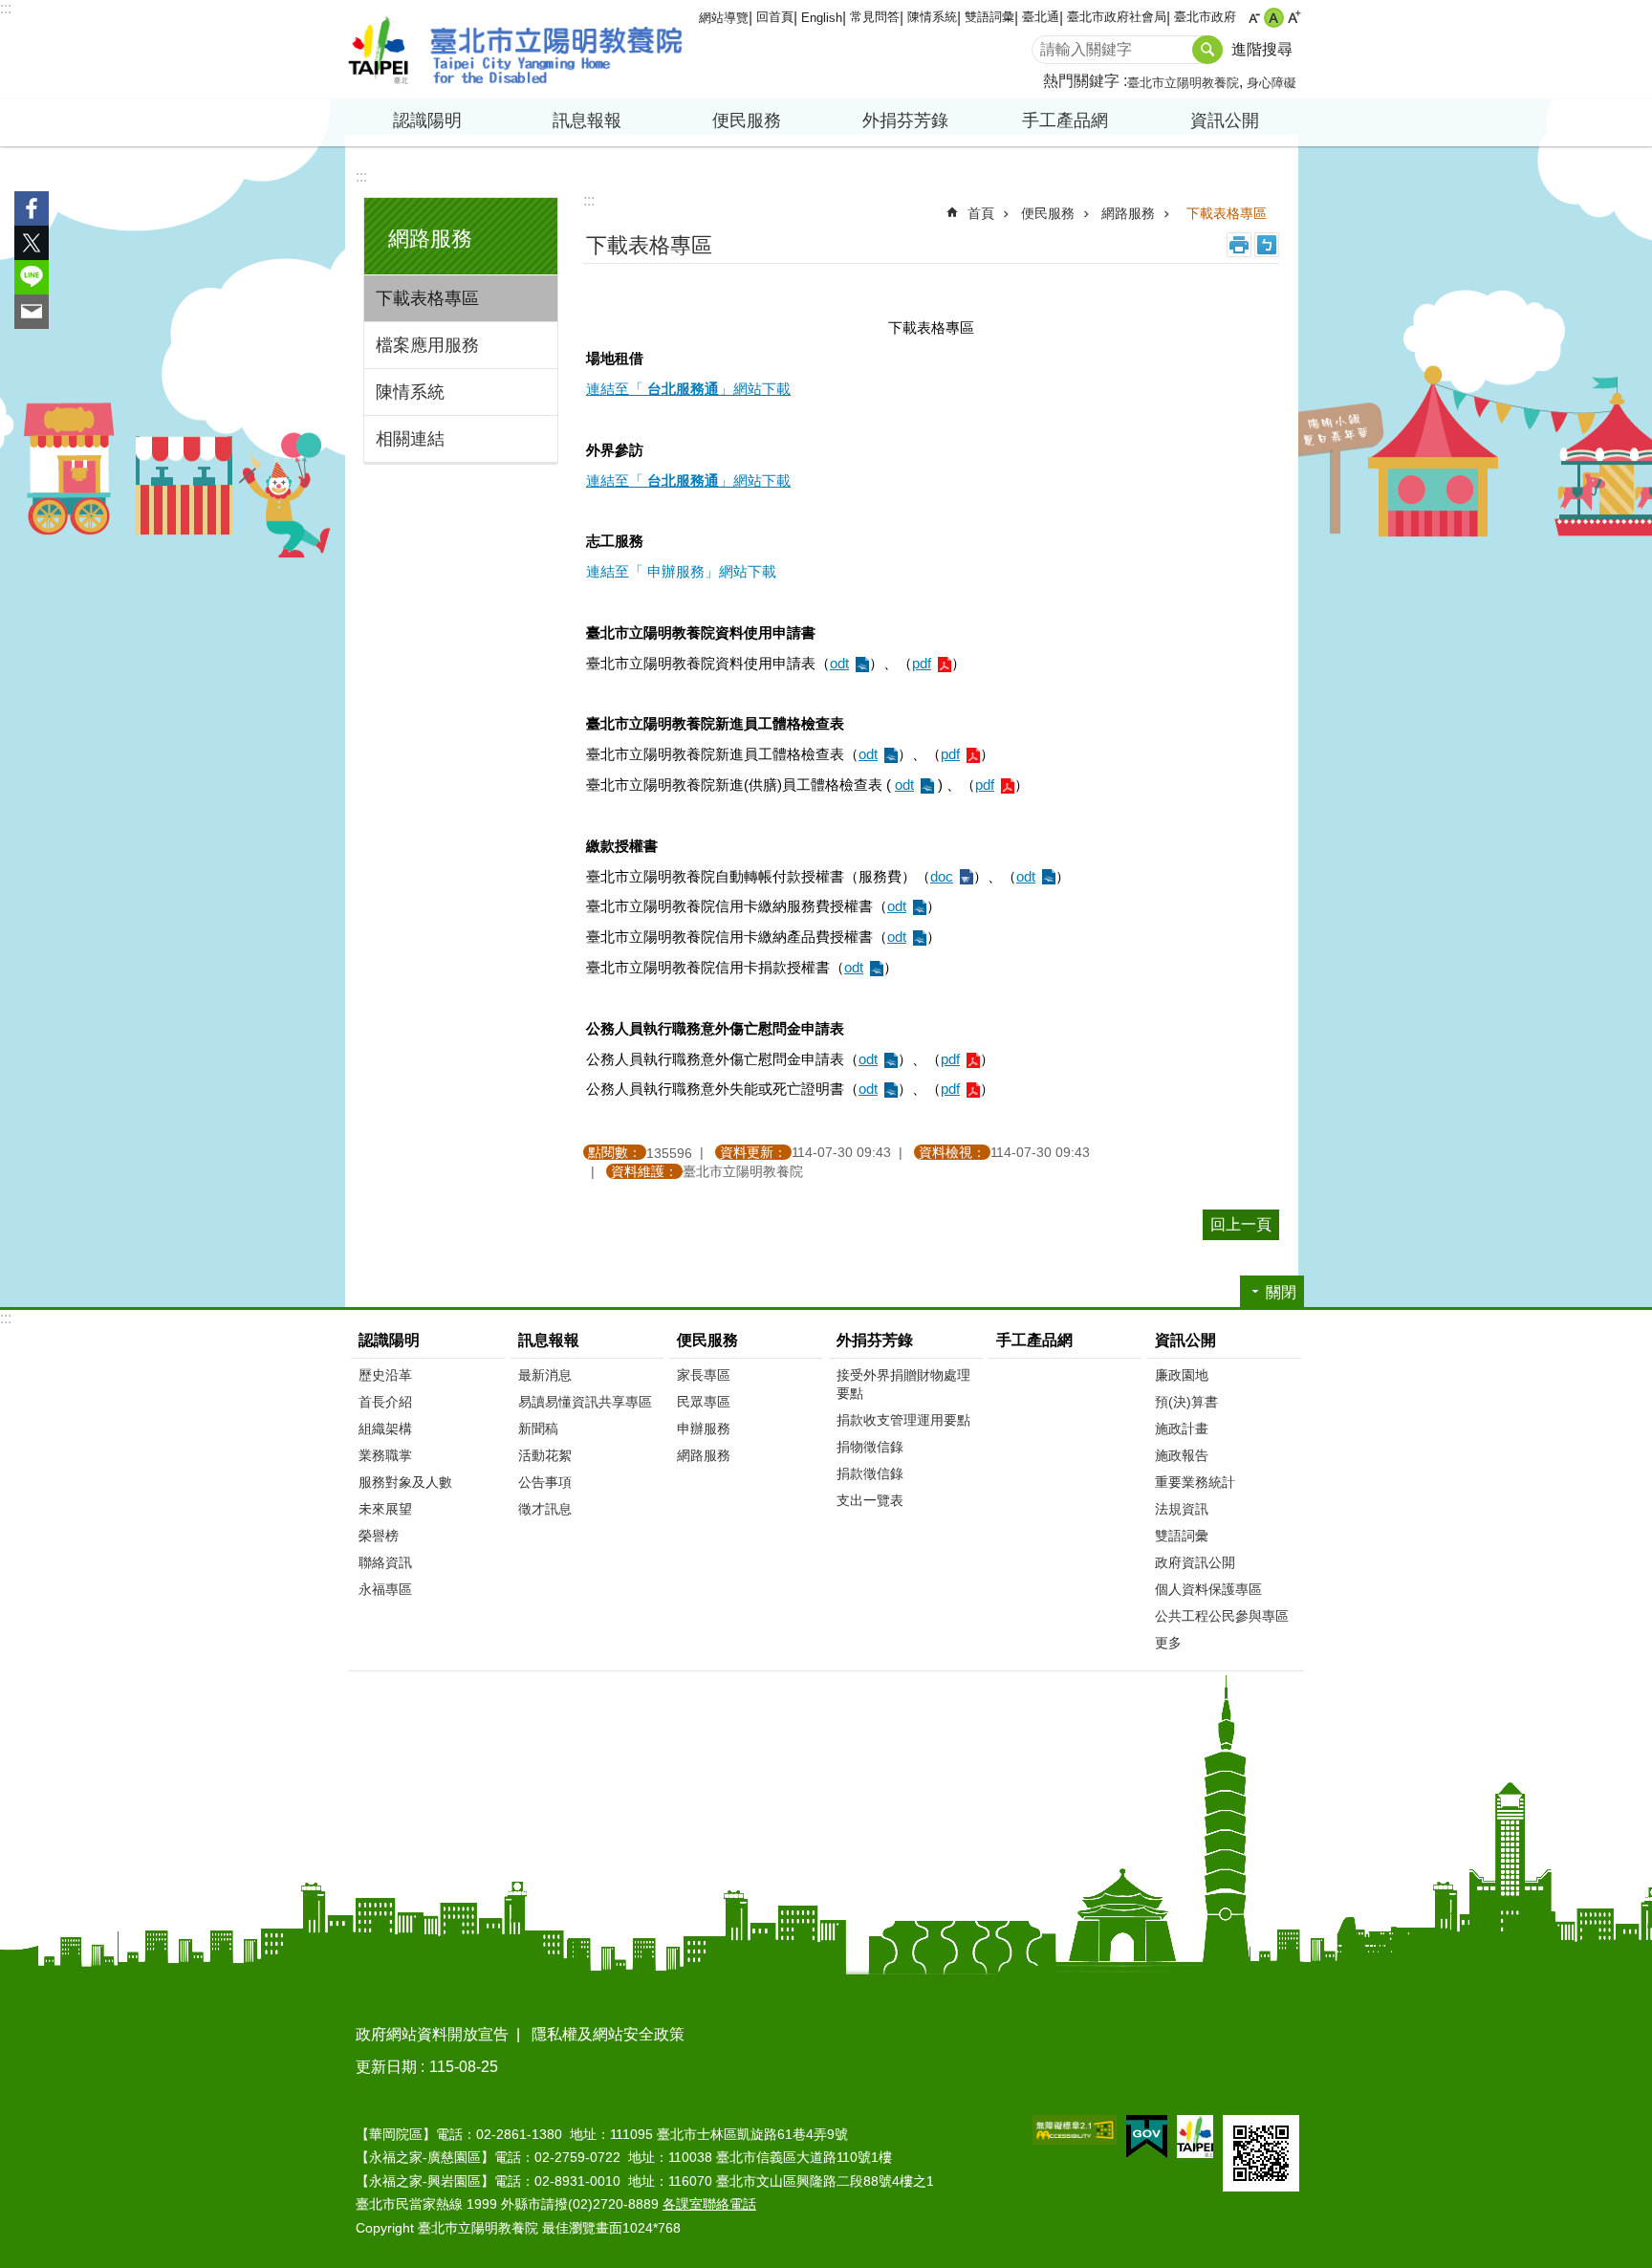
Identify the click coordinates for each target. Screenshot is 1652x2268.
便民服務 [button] (747, 120)
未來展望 (385, 1509)
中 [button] (1274, 18)
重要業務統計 (1195, 1482)
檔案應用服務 (427, 345)
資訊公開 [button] (1225, 120)
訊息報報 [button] (587, 120)
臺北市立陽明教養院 (515, 50)
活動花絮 (545, 1455)
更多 (1168, 1643)
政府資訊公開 (1195, 1562)
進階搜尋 (1262, 49)
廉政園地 (1182, 1375)
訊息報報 (549, 1340)
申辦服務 (704, 1428)
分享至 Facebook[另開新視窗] (32, 208)
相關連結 (410, 439)
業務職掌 (385, 1455)
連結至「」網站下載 (688, 389)
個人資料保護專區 (1208, 1589)
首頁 (981, 213)
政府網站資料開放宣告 (432, 2034)
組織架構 (385, 1428)
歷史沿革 (385, 1375)
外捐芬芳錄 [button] (905, 120)
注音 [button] (1267, 245)
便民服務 (1048, 213)
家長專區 (704, 1375)
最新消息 (545, 1375)
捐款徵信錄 (870, 1473)
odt (839, 663)
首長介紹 (385, 1402)
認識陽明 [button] (427, 120)
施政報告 (1182, 1455)
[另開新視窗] (1075, 2130)
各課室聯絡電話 (709, 2204)
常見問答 (875, 17)
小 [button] (1254, 18)
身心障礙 (1272, 83)
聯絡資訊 (385, 1562)
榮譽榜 (379, 1536)
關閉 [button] (1281, 1292)
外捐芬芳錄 (875, 1340)
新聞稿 (538, 1428)
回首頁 (775, 17)
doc (942, 876)
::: (6, 8)
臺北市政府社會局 (1117, 17)
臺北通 (1041, 17)
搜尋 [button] (1207, 50)
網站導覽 (724, 18)
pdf (922, 663)
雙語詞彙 (989, 17)
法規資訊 (1182, 1509)
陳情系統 (932, 17)
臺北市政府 (1205, 17)
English (822, 18)
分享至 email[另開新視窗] (32, 312)
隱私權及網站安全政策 (608, 2034)
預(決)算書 (1186, 1402)
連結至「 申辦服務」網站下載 (681, 571)
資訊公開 (1185, 1340)
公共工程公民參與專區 (1222, 1616)
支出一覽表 (870, 1500)
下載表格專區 (427, 298)
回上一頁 (1241, 1224)
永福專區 (385, 1589)
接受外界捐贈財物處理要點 (903, 1384)
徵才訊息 (545, 1509)
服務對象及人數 (405, 1482)
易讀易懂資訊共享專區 (585, 1402)
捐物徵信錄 (870, 1447)
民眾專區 (704, 1402)
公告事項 (545, 1482)
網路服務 (1128, 213)
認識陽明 (389, 1340)
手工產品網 (1065, 120)
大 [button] (1294, 18)
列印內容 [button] (1239, 245)
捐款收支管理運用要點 (903, 1420)
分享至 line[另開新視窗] (32, 277)
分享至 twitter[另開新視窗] (32, 243)
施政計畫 (1182, 1428)
